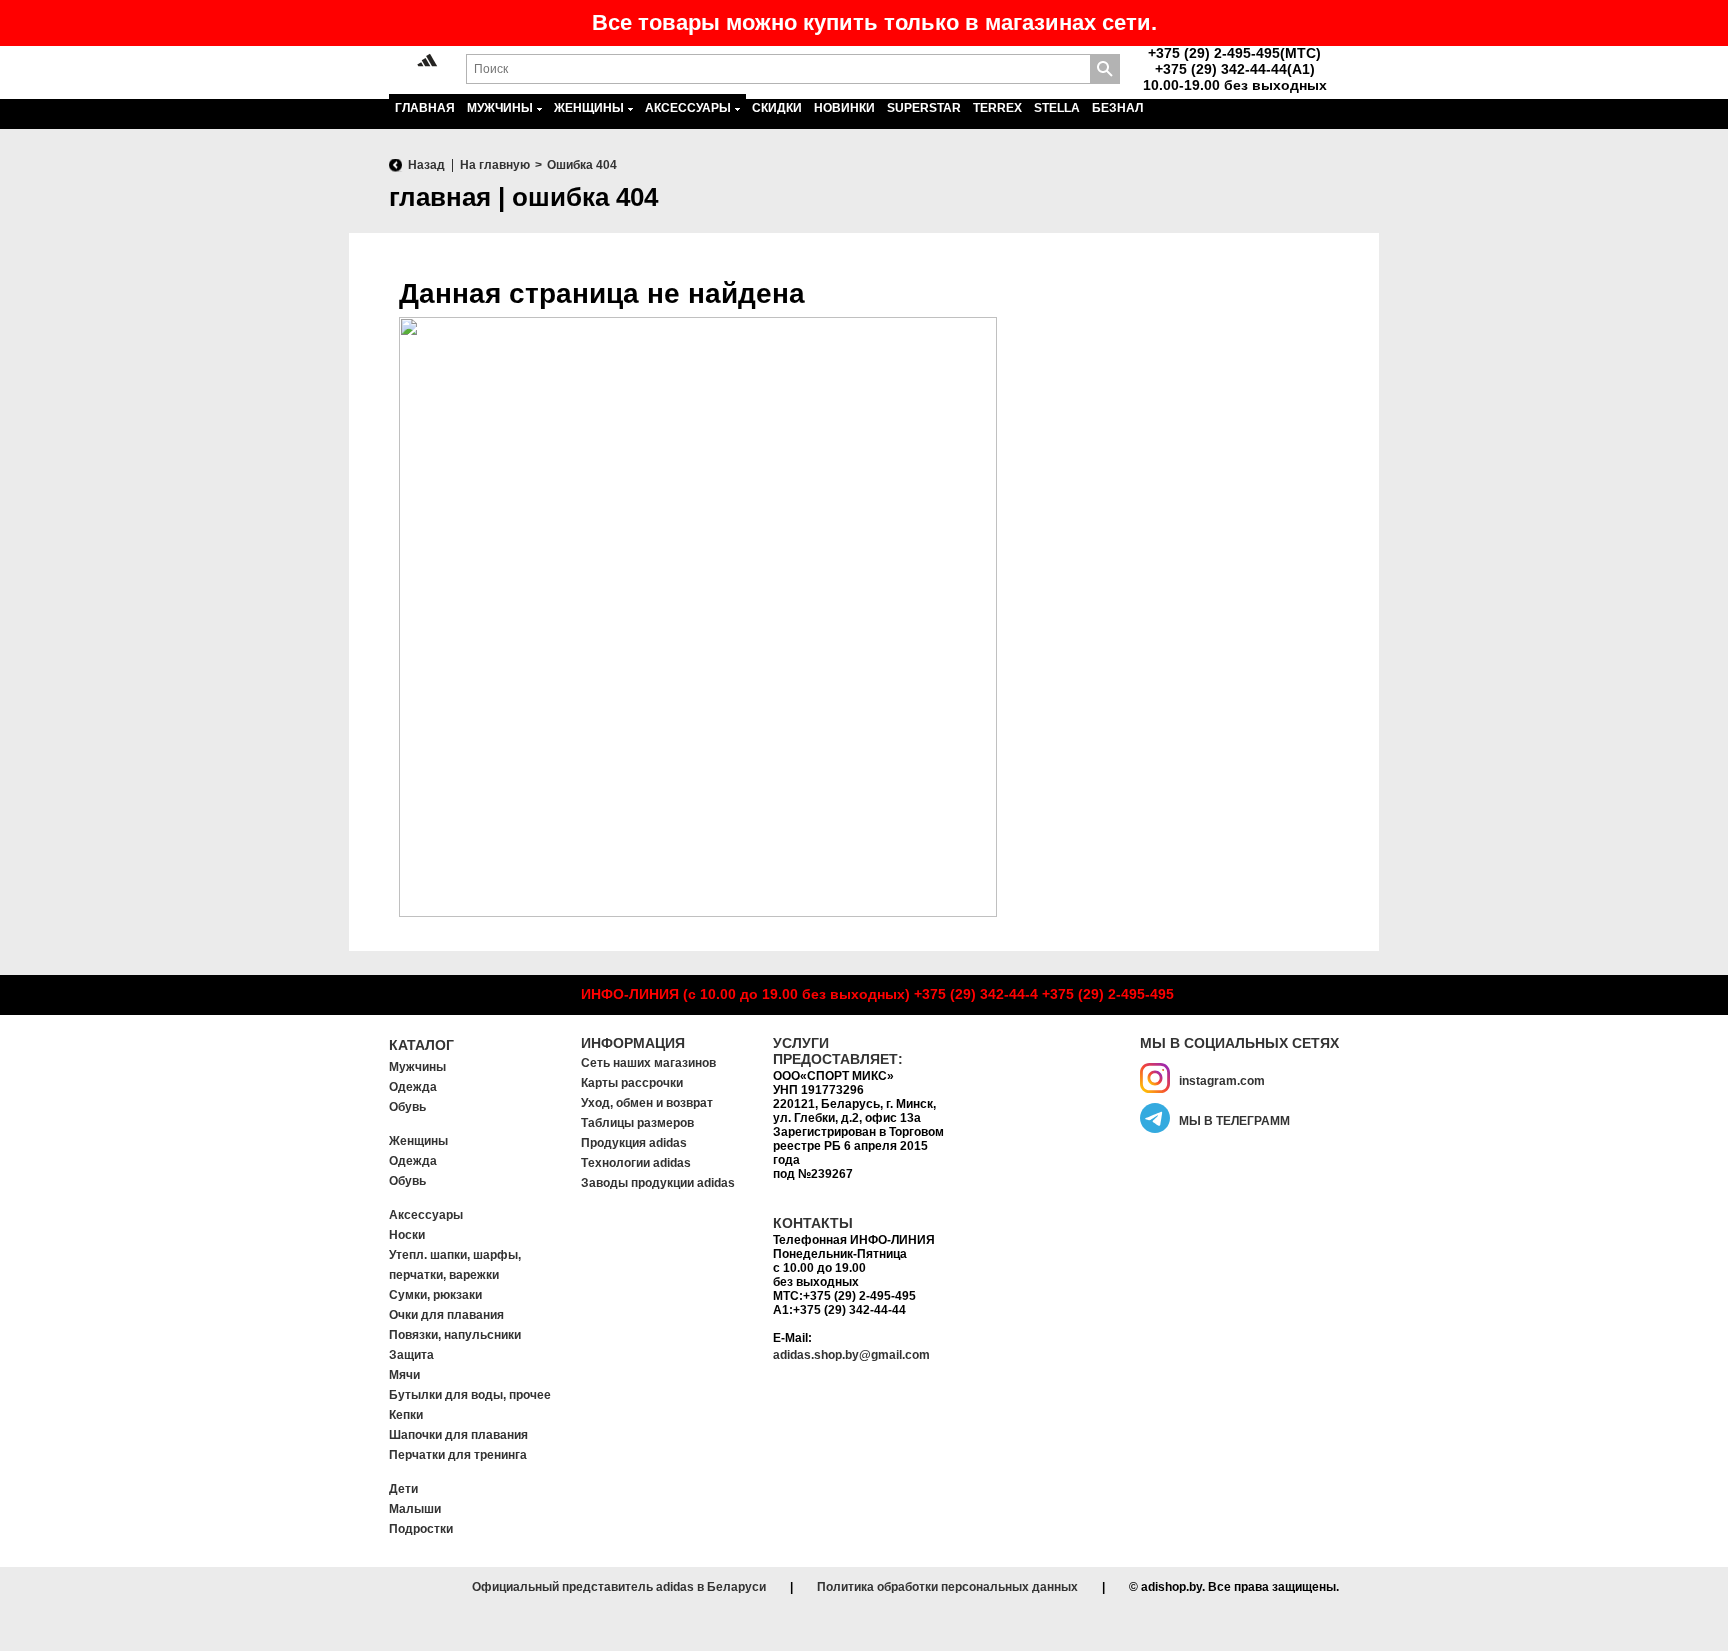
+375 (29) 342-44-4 (976, 994)
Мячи (404, 1375)
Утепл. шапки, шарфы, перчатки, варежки (455, 1265)
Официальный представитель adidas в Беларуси (619, 1587)
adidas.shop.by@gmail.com (851, 1355)
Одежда (413, 1087)
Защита (411, 1355)
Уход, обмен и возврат (647, 1103)
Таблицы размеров (637, 1123)
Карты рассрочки (632, 1083)
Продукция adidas (634, 1143)
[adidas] (427, 61)
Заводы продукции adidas (658, 1183)
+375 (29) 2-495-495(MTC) (1234, 53)
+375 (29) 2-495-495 (1108, 994)
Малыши (415, 1509)
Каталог (421, 1045)
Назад (426, 165)
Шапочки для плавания (458, 1435)
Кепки (406, 1415)
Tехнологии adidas (636, 1163)
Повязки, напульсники (455, 1335)
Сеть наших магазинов (648, 1063)
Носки (407, 1235)
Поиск (1105, 69)
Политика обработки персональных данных (947, 1587)
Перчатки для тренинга (458, 1455)
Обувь (407, 1107)
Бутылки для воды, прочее (470, 1395)
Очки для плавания (446, 1315)
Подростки (421, 1529)
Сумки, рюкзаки (435, 1295)
